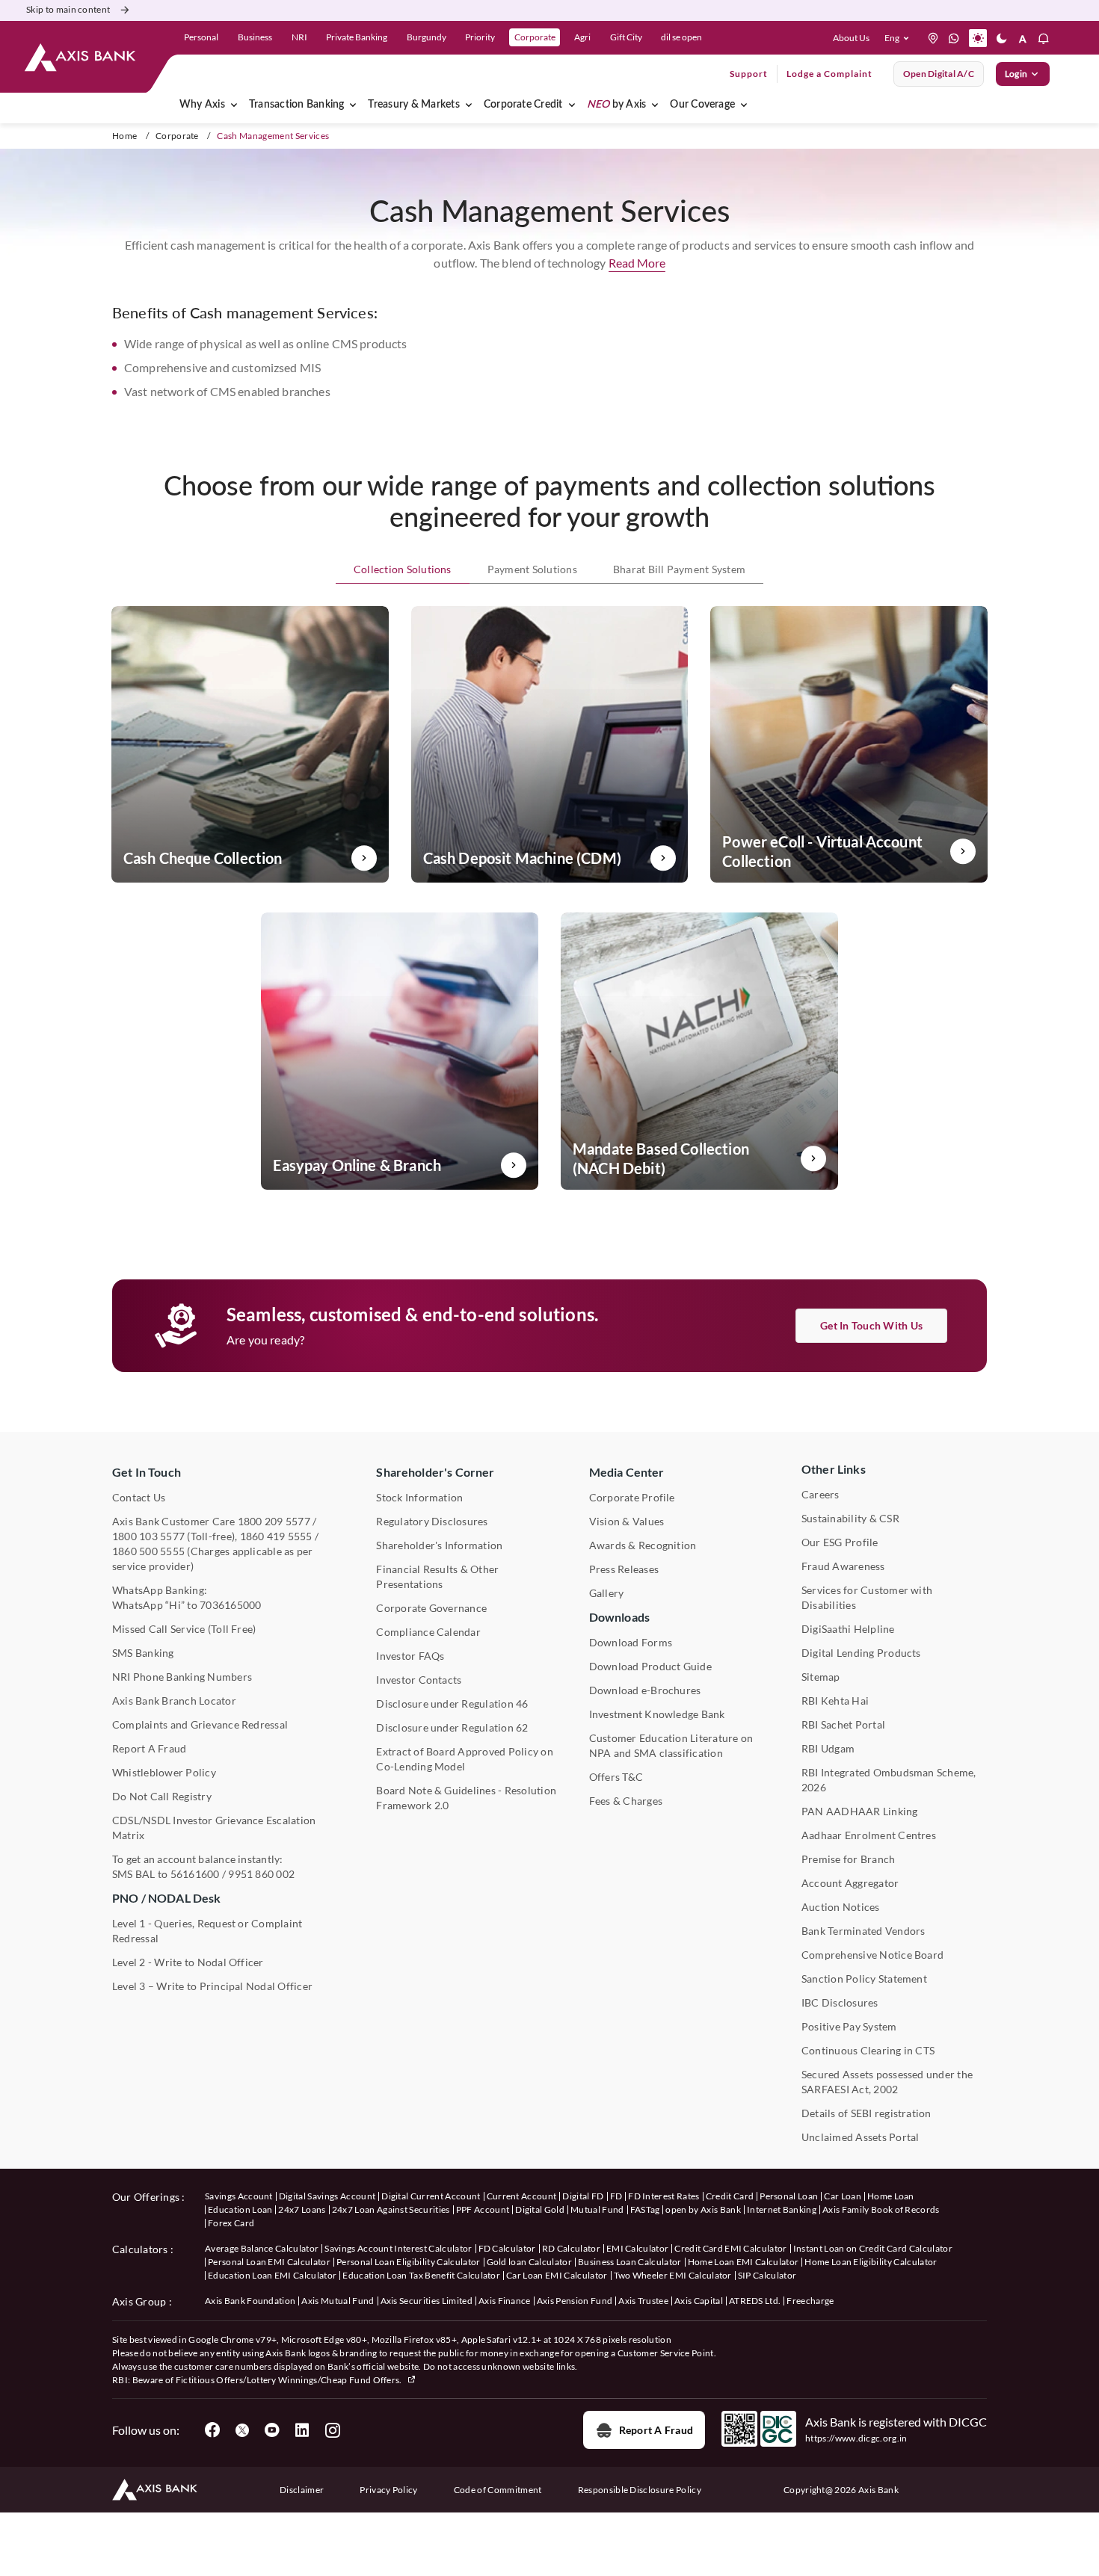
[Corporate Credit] (572, 105)
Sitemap (821, 1677)
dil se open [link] (681, 37)
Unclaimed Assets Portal (861, 2137)
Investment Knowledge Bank (657, 1714)
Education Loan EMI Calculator (272, 2275)
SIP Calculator (767, 2275)
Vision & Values (627, 1521)
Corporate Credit (523, 105)
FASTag (645, 2209)
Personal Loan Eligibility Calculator (409, 2262)
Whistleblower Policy (164, 1772)
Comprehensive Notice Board (872, 1955)
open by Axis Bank (703, 2209)
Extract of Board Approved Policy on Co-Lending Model (464, 1759)
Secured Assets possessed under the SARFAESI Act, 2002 (887, 2082)
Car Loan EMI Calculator (557, 2275)
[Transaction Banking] (353, 105)
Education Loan (240, 2209)
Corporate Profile (632, 1497)
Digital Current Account (431, 2196)
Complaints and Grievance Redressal (200, 1724)
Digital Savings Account (327, 2196)
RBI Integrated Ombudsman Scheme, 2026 (889, 1780)
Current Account (522, 2196)
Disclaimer (302, 2490)
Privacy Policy (388, 2490)
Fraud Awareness (843, 1566)
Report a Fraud (656, 2430)
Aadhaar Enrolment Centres (869, 1835)
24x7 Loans (302, 2209)
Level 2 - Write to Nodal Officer (188, 1962)
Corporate (177, 136)
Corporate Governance (431, 1608)
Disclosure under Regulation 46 (452, 1704)
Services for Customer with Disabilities (867, 1597)
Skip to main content (68, 9)
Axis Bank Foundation (250, 2301)
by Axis (617, 105)
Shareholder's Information (439, 1545)
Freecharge (810, 2301)
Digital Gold (540, 2209)
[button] (900, 38)
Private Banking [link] (357, 37)
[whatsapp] (954, 38)
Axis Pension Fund (575, 2301)
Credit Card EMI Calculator (730, 2248)
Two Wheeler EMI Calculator (673, 2275)
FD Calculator (507, 2248)
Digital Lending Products (861, 1653)
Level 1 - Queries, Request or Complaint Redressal (207, 1931)
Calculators (140, 2249)
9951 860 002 (261, 1874)
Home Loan (891, 2196)
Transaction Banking (297, 105)
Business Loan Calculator (630, 2262)
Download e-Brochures (645, 1690)
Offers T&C (616, 1777)
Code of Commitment (498, 2490)
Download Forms (631, 1642)
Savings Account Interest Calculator (398, 2248)
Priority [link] (480, 37)
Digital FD (583, 2196)
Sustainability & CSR (850, 1518)
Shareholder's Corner (435, 1472)
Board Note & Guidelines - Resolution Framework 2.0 (466, 1798)
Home (124, 136)
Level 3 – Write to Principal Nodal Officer (212, 1986)
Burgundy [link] (427, 37)
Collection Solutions (403, 569)
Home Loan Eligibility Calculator (871, 2262)
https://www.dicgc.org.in (856, 2438)
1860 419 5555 (276, 1536)
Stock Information (419, 1497)
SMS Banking (143, 1653)
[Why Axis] (234, 105)
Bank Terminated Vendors (863, 1931)
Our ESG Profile (840, 1542)
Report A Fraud (149, 1748)
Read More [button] (637, 263)
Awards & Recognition (643, 1545)
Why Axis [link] (202, 105)
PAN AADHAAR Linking (860, 1811)
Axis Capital (699, 2301)
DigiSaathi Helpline (848, 1629)
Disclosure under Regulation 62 (452, 1727)
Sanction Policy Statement (864, 1979)
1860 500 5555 (148, 1551)
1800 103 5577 (148, 1536)
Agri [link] (582, 37)
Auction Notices (841, 1907)
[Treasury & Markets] (469, 105)
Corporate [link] (535, 37)
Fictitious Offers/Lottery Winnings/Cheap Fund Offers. (290, 2380)
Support (749, 74)
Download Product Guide (650, 1666)
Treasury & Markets (413, 105)
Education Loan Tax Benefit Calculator (421, 2275)
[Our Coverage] (744, 105)
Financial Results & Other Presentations (437, 1576)
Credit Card (730, 2196)
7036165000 (230, 1605)
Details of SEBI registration (866, 2113)
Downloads (619, 1617)
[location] (933, 38)
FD (616, 2196)
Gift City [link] (626, 37)
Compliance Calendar (428, 1632)
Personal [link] (201, 37)
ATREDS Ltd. (755, 2301)
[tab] (403, 570)
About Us (851, 38)
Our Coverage (702, 105)
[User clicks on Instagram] (332, 2430)
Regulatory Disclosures (432, 1521)
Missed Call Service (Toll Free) (184, 1629)
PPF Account (483, 2209)
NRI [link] (299, 37)
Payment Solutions (532, 569)
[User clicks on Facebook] (212, 2430)
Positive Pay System (849, 2026)
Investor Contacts (419, 1680)
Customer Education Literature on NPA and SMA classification (671, 1745)
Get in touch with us (871, 1325)
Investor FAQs (410, 1656)
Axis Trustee (643, 2301)
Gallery (607, 1593)
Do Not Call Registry (162, 1796)
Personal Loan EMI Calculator (269, 2262)
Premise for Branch (848, 1859)
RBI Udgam (828, 1748)
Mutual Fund (597, 2209)
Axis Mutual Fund (338, 2301)
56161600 (195, 1874)
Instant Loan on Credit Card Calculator (873, 2248)
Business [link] (255, 37)
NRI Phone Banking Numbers (182, 1677)
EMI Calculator (637, 2248)
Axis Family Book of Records (881, 2209)
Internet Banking (782, 2209)
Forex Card (231, 2223)
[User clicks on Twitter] (242, 2430)
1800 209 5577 (274, 1521)
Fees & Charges (626, 1801)
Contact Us (139, 1497)
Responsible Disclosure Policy (640, 2490)
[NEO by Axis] (655, 105)
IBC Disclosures (840, 2002)
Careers (821, 1494)
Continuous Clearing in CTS (868, 2050)
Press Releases (624, 1569)
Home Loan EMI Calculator (744, 2262)
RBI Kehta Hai (835, 1701)
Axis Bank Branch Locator (174, 1701)
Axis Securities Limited (427, 2301)
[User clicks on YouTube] (272, 2430)
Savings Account (239, 2196)
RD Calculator (571, 2248)
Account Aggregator (850, 1883)
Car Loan (843, 2196)
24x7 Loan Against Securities (391, 2209)
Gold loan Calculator (529, 2262)
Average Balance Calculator (262, 2248)
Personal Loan (789, 2196)
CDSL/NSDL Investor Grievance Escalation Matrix (214, 1828)
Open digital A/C (939, 74)
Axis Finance (505, 2301)
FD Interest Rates (664, 2196)
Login (1016, 74)
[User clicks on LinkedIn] (302, 2430)
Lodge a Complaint (829, 74)
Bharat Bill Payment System (679, 569)
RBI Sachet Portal (843, 1724)
